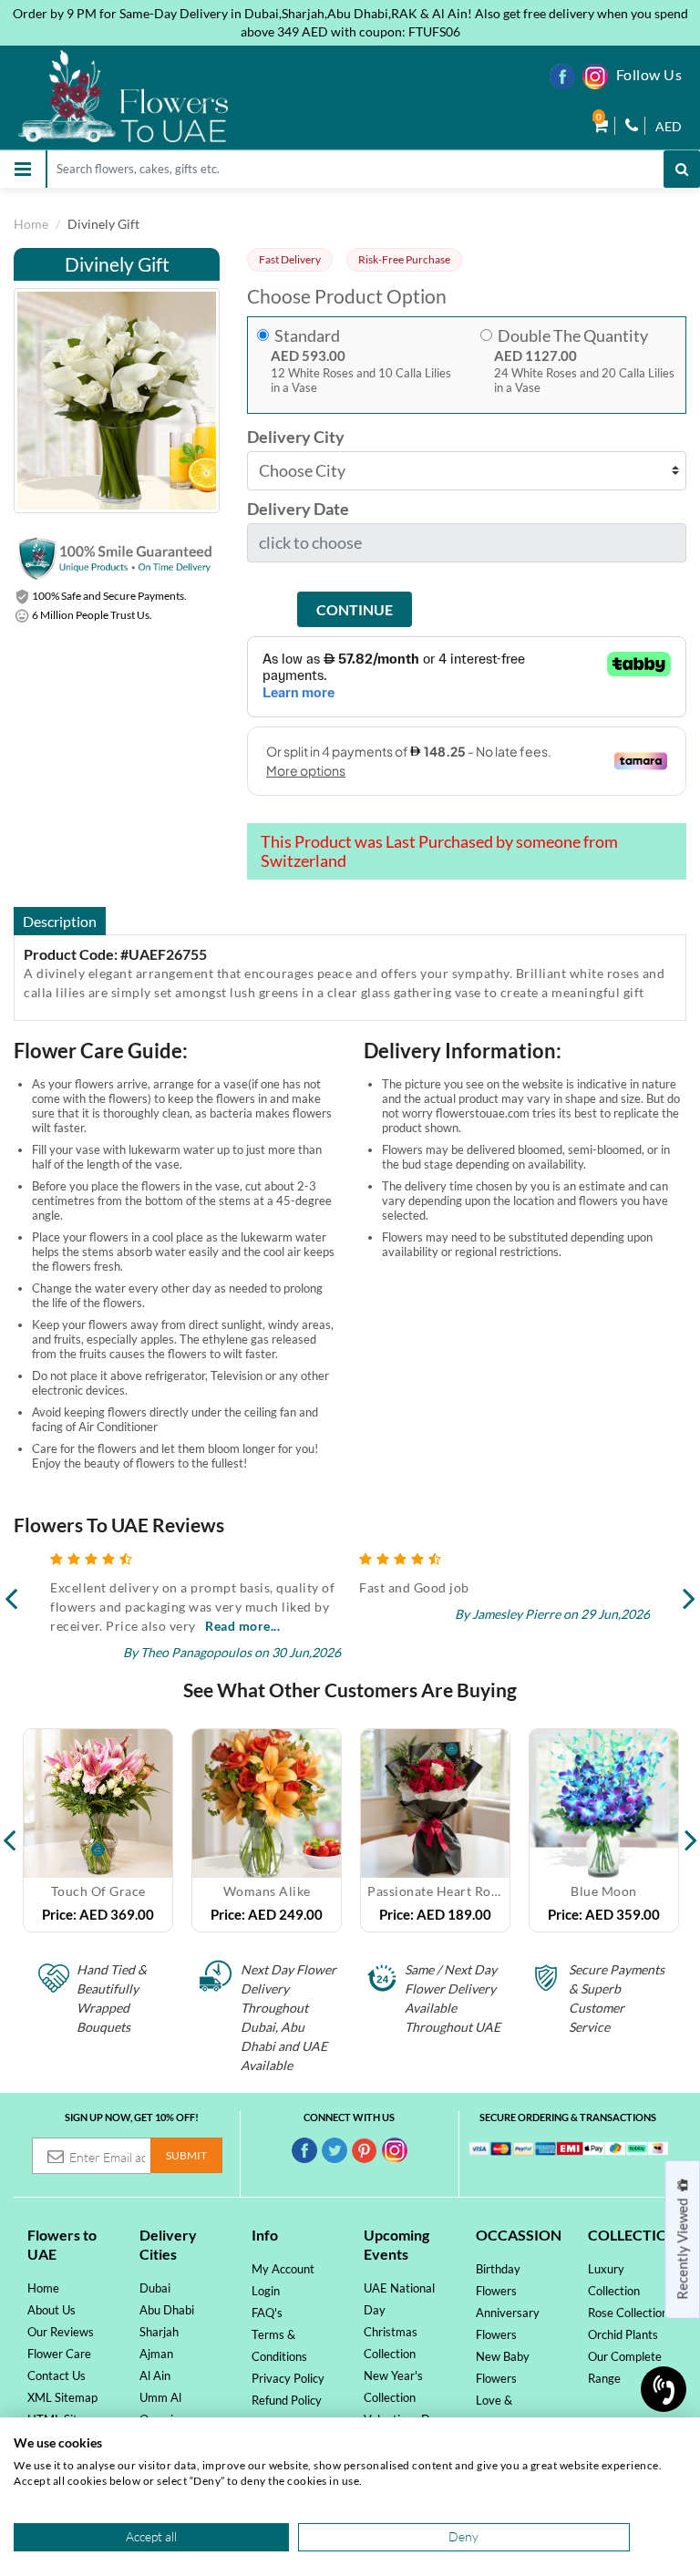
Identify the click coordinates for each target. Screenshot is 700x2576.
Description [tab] (60, 921)
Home (31, 224)
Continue (355, 609)
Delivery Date (298, 509)
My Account (283, 2269)
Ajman (156, 2354)
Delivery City (296, 437)
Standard (307, 336)
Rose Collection (628, 2313)
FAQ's (267, 2313)
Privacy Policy (288, 2378)
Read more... (242, 1626)
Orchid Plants (623, 2334)
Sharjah (159, 2332)
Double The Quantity (573, 336)
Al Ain (155, 2375)
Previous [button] (9, 1830)
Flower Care (59, 2354)
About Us (51, 2310)
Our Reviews (61, 2332)
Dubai (155, 2288)
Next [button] (691, 1830)
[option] (98, 1831)
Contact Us (57, 2375)
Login (266, 2291)
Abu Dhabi (167, 2310)
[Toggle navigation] (23, 169)
